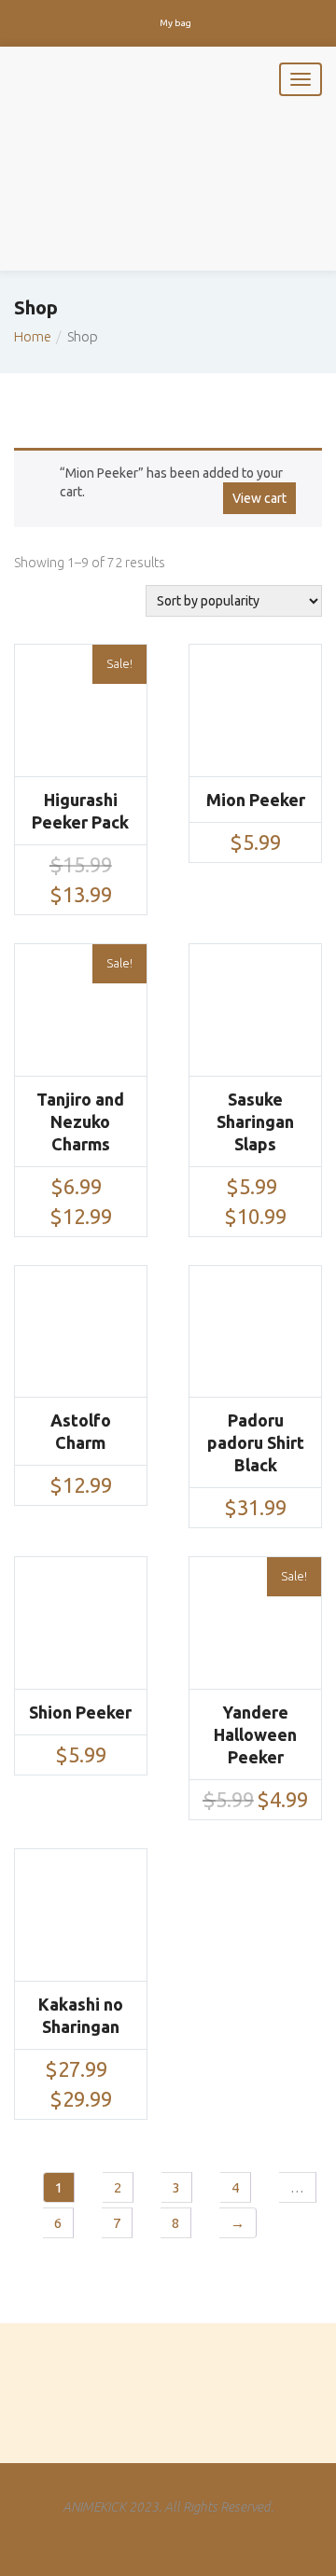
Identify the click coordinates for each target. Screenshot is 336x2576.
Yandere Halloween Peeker (255, 1734)
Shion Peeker (80, 1712)
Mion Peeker (256, 800)
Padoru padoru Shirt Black (256, 1442)
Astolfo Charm (81, 1431)
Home (33, 336)
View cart (259, 498)
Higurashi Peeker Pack (80, 811)
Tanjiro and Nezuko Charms (80, 1121)
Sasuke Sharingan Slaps (255, 1121)
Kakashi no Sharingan (81, 2015)
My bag (175, 23)
